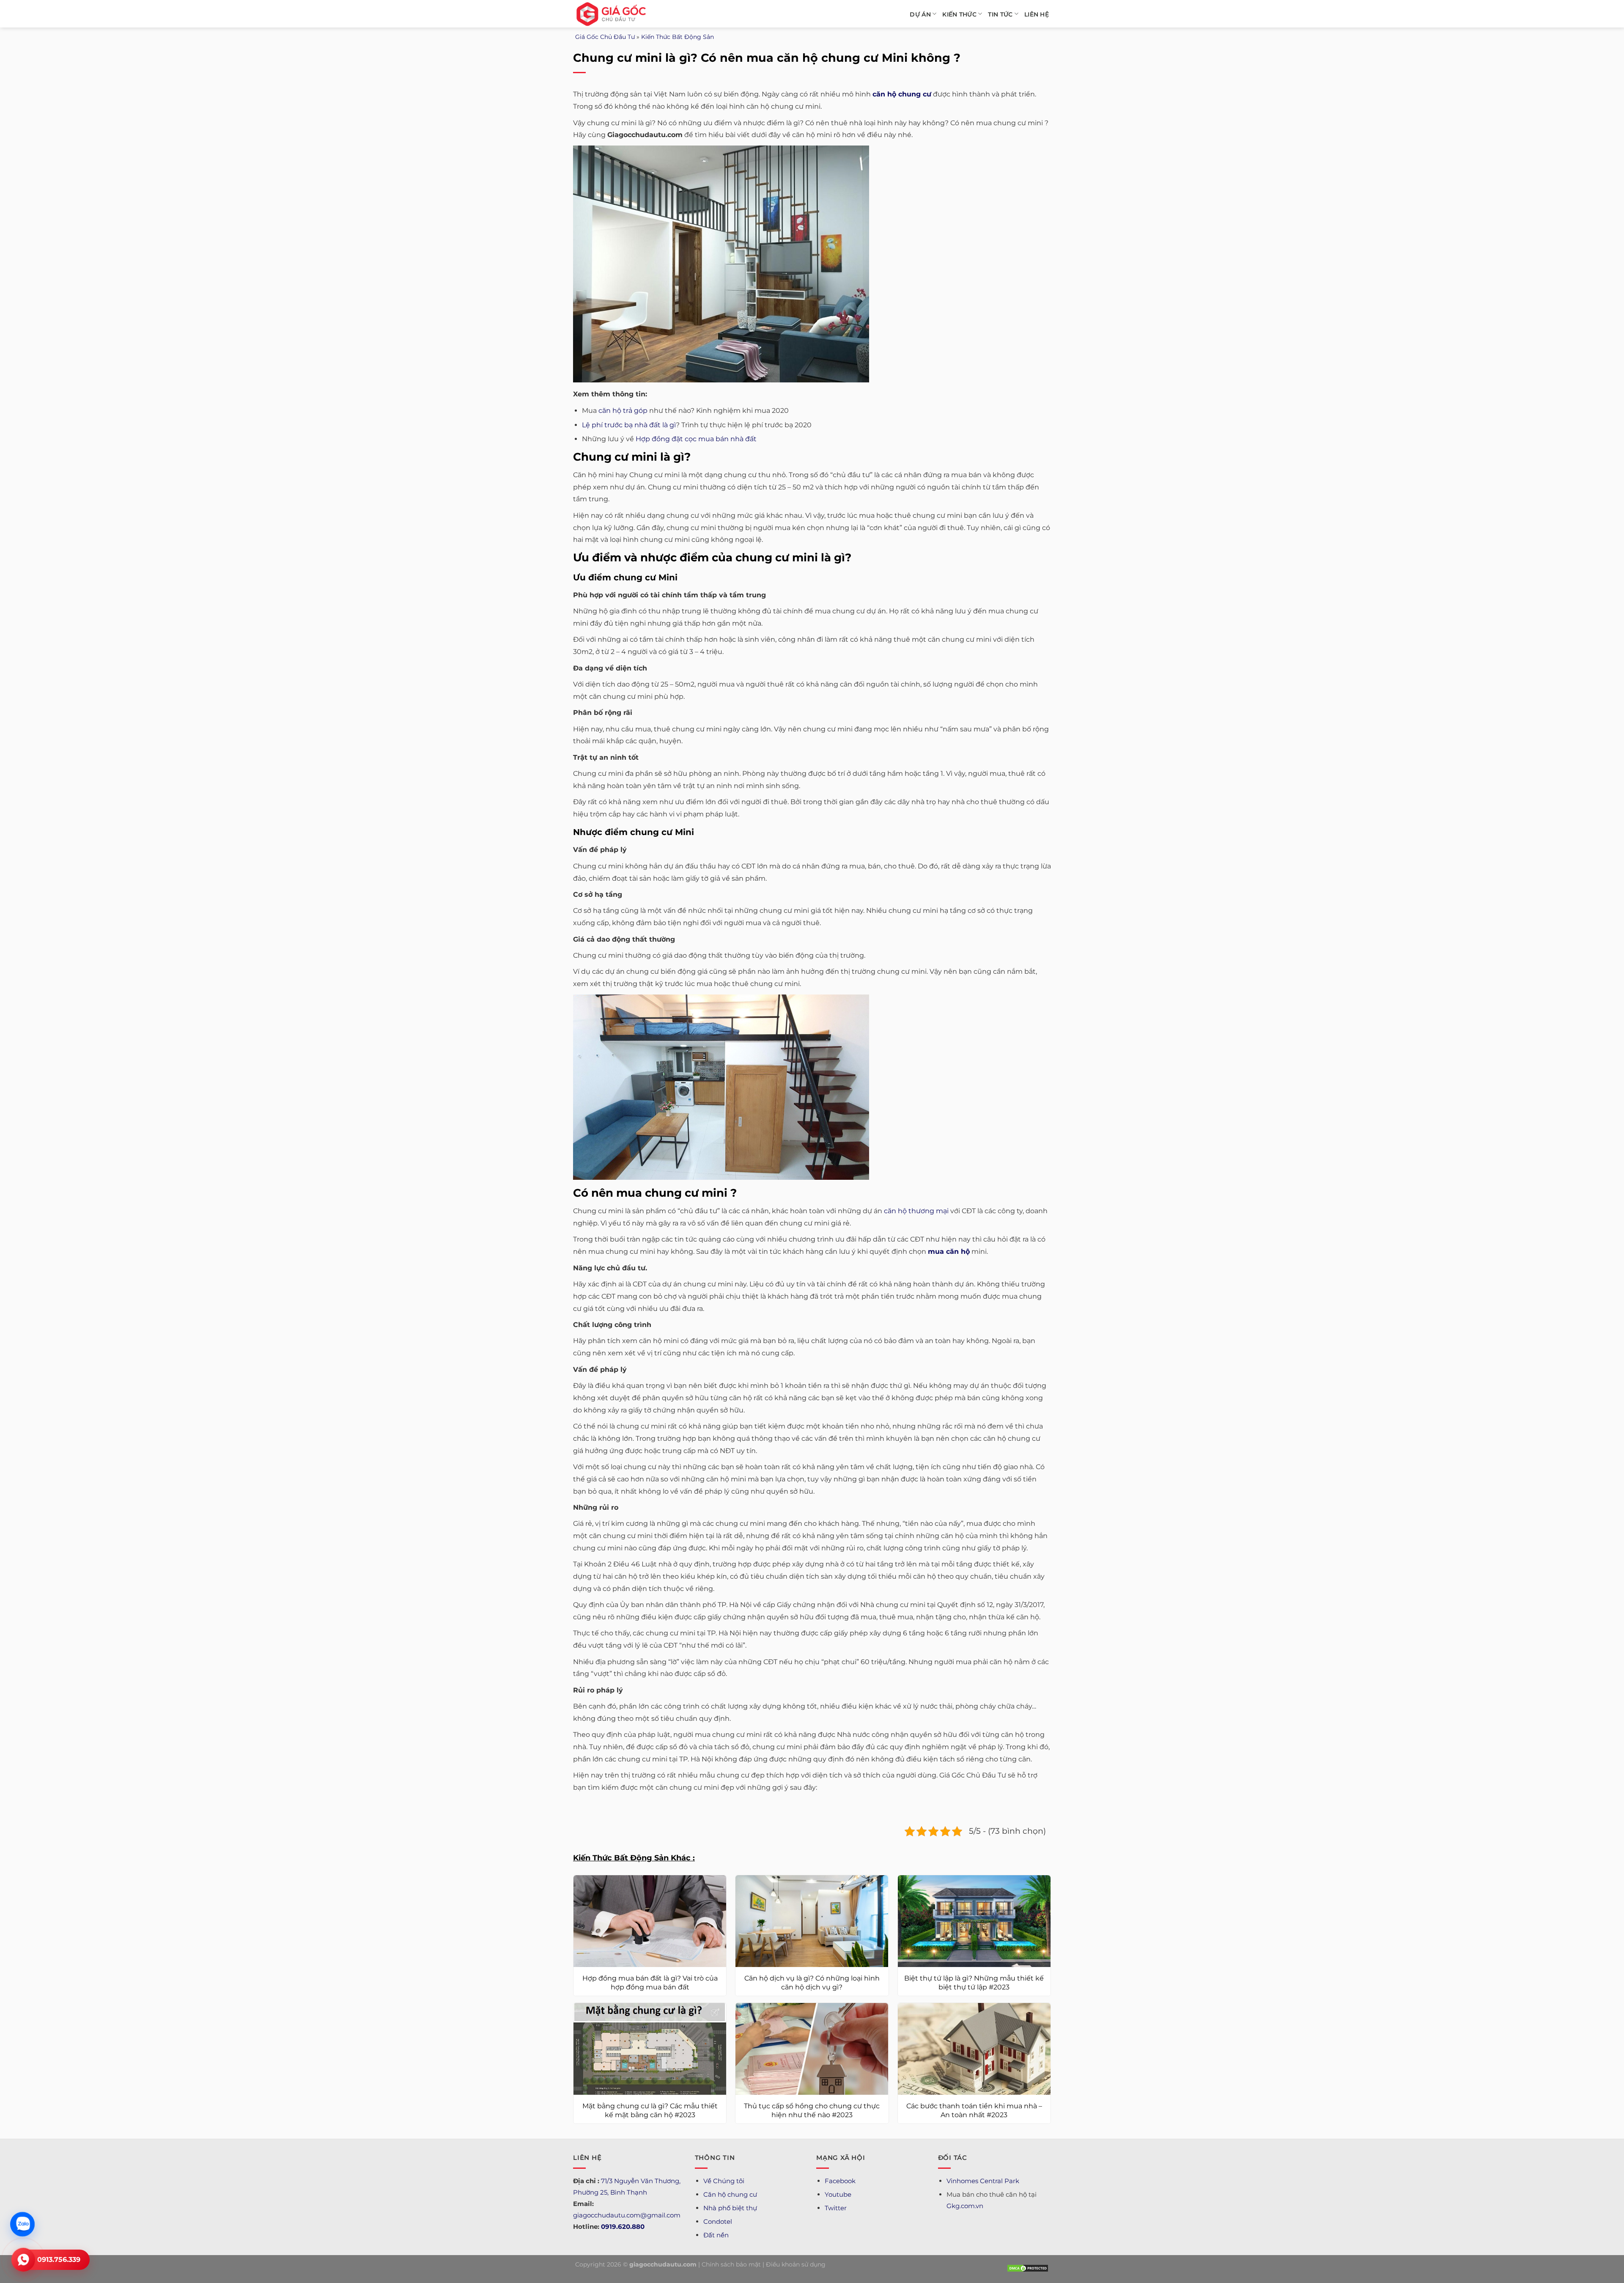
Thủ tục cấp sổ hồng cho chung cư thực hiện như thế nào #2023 (812, 2110)
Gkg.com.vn (965, 2206)
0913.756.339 (59, 2260)
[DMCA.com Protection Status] (1028, 2268)
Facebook (840, 2181)
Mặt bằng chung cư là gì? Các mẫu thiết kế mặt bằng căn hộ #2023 (650, 2110)
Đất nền (716, 2235)
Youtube (838, 2194)
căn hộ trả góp (623, 411)
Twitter (836, 2208)
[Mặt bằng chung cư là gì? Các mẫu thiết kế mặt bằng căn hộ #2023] (650, 2049)
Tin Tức (1000, 14)
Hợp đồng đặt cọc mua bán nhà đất (696, 439)
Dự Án (920, 14)
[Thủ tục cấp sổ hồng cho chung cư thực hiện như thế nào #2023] (812, 2049)
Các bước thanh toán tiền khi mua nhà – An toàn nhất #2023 (974, 2110)
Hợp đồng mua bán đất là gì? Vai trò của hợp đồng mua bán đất (650, 1983)
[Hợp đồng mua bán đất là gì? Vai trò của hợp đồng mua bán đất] (650, 1921)
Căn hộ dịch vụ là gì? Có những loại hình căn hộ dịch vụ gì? (812, 1983)
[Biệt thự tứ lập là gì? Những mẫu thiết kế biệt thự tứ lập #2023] (974, 1921)
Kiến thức (959, 14)
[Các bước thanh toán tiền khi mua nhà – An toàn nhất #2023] (974, 2049)
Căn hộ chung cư (730, 2194)
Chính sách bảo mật (731, 2264)
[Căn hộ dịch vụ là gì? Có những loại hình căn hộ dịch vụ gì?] (812, 1921)
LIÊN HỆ (1037, 14)
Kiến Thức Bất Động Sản (678, 37)
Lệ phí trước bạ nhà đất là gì (629, 425)
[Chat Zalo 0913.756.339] (23, 2224)
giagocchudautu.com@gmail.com (627, 2215)
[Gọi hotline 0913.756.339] (23, 2260)
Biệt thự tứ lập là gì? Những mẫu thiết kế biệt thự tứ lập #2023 (974, 1983)
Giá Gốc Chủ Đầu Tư (605, 37)
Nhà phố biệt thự (730, 2208)
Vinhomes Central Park (983, 2181)
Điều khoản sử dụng (796, 2264)
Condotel (718, 2221)
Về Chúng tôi (724, 2181)
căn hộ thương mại (916, 1211)
